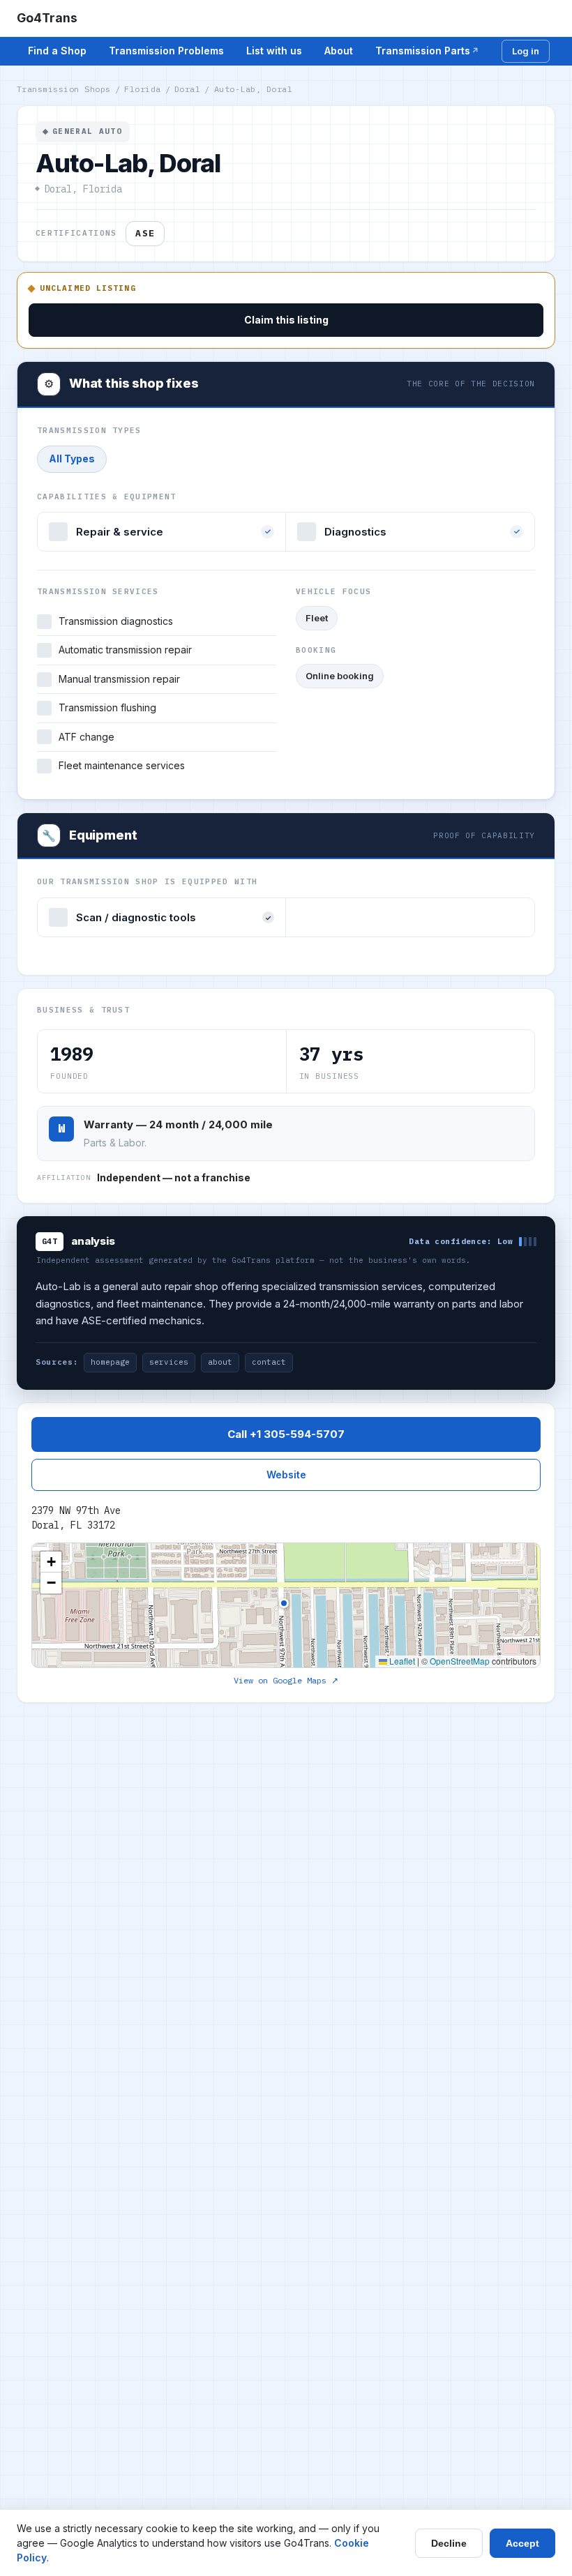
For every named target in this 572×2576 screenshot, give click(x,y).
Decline (449, 2543)
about (220, 1362)
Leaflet (401, 1661)
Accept (522, 2543)
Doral (187, 89)
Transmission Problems (166, 51)
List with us (274, 51)
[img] (286, 1605)
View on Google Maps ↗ (286, 1680)
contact (269, 1362)
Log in (526, 51)
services (169, 1362)
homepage (110, 1362)
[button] (51, 1562)
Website (286, 1475)
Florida (142, 89)
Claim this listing (286, 320)
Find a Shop (57, 51)
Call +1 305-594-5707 (286, 1434)
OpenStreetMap (460, 1661)
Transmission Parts (423, 51)
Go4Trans (47, 18)
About (339, 51)
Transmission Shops (64, 89)
